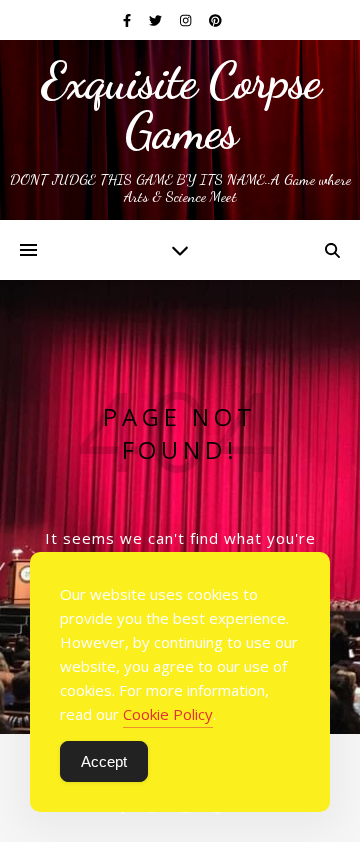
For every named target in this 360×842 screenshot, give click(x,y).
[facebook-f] (128, 20)
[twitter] (157, 20)
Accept (104, 761)
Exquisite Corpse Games (180, 106)
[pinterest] (215, 20)
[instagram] (187, 20)
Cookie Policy (168, 714)
